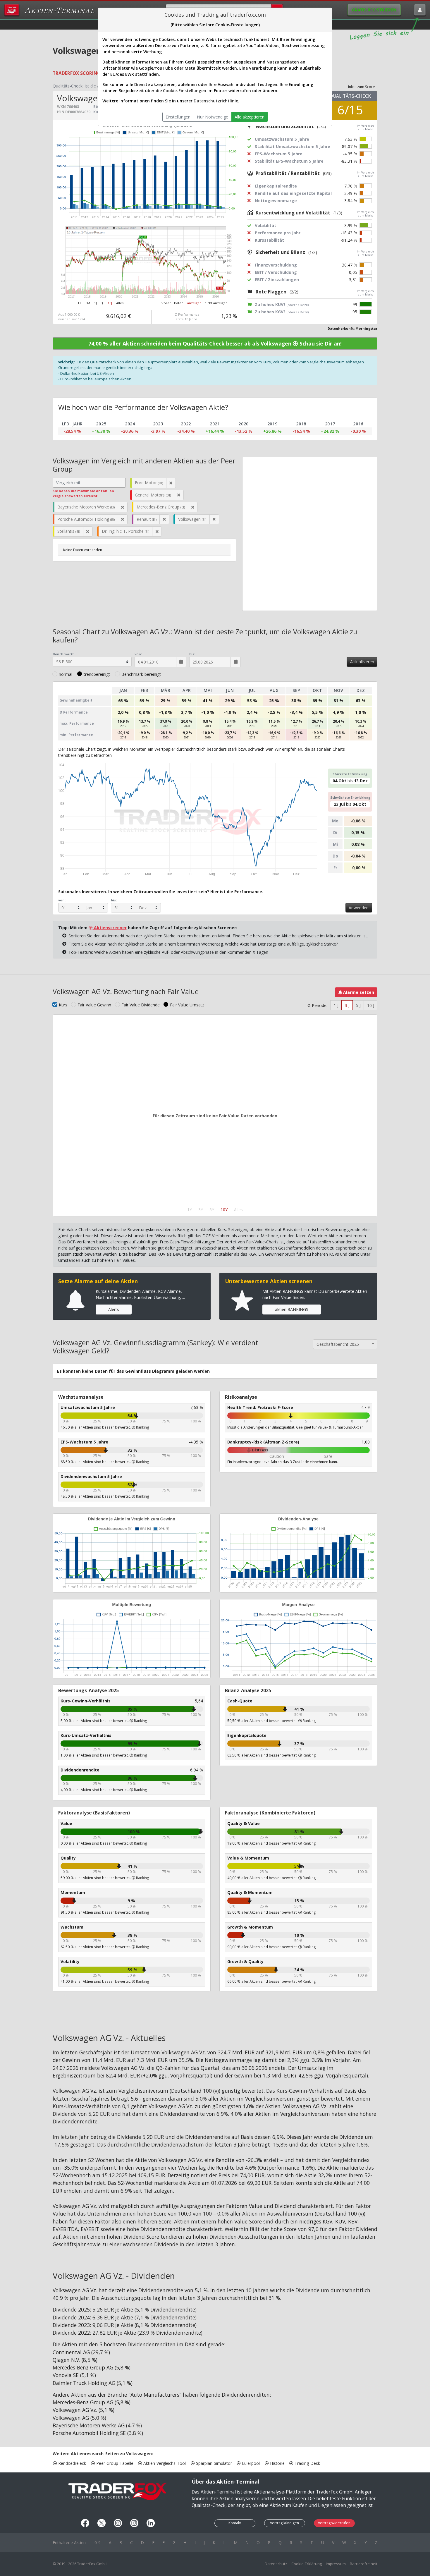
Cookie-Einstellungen (185, 91)
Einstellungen (178, 117)
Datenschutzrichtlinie (216, 101)
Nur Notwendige (213, 117)
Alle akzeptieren (250, 117)
